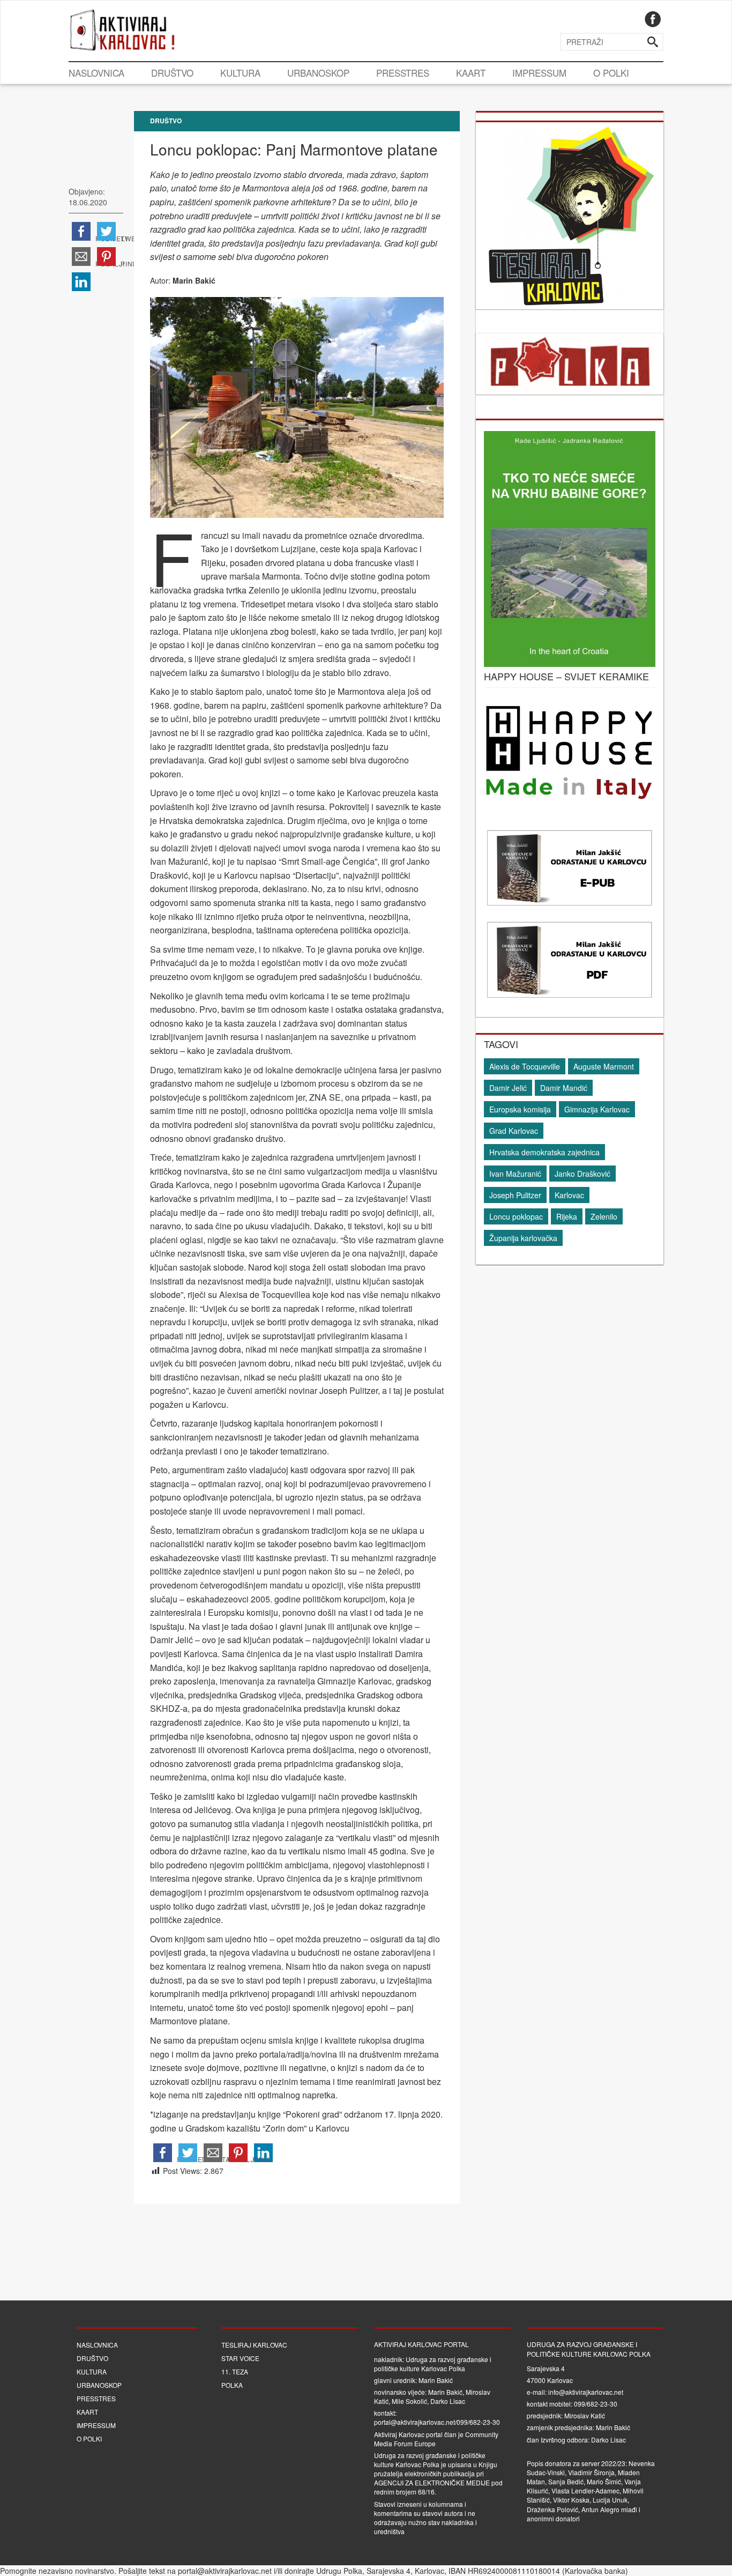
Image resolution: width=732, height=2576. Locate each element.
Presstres (403, 73)
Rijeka (567, 1216)
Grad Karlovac (514, 1131)
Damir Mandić (564, 1088)
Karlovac (569, 1195)
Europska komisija (520, 1109)
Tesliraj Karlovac (254, 2345)
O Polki (611, 73)
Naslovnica (96, 73)
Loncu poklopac (516, 1216)
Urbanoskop (318, 73)
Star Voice (240, 2358)
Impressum (539, 73)
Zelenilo (604, 1216)
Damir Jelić (508, 1088)
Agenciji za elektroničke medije (432, 2482)
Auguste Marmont (604, 1066)
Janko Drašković (582, 1174)
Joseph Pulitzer (515, 1195)
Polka (232, 2385)
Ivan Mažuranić (515, 1174)
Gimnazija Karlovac (597, 1109)
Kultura (240, 73)
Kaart (471, 73)
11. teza (235, 2371)
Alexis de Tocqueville (525, 1066)
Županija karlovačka (523, 1238)
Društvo (172, 73)
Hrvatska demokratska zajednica (544, 1152)
